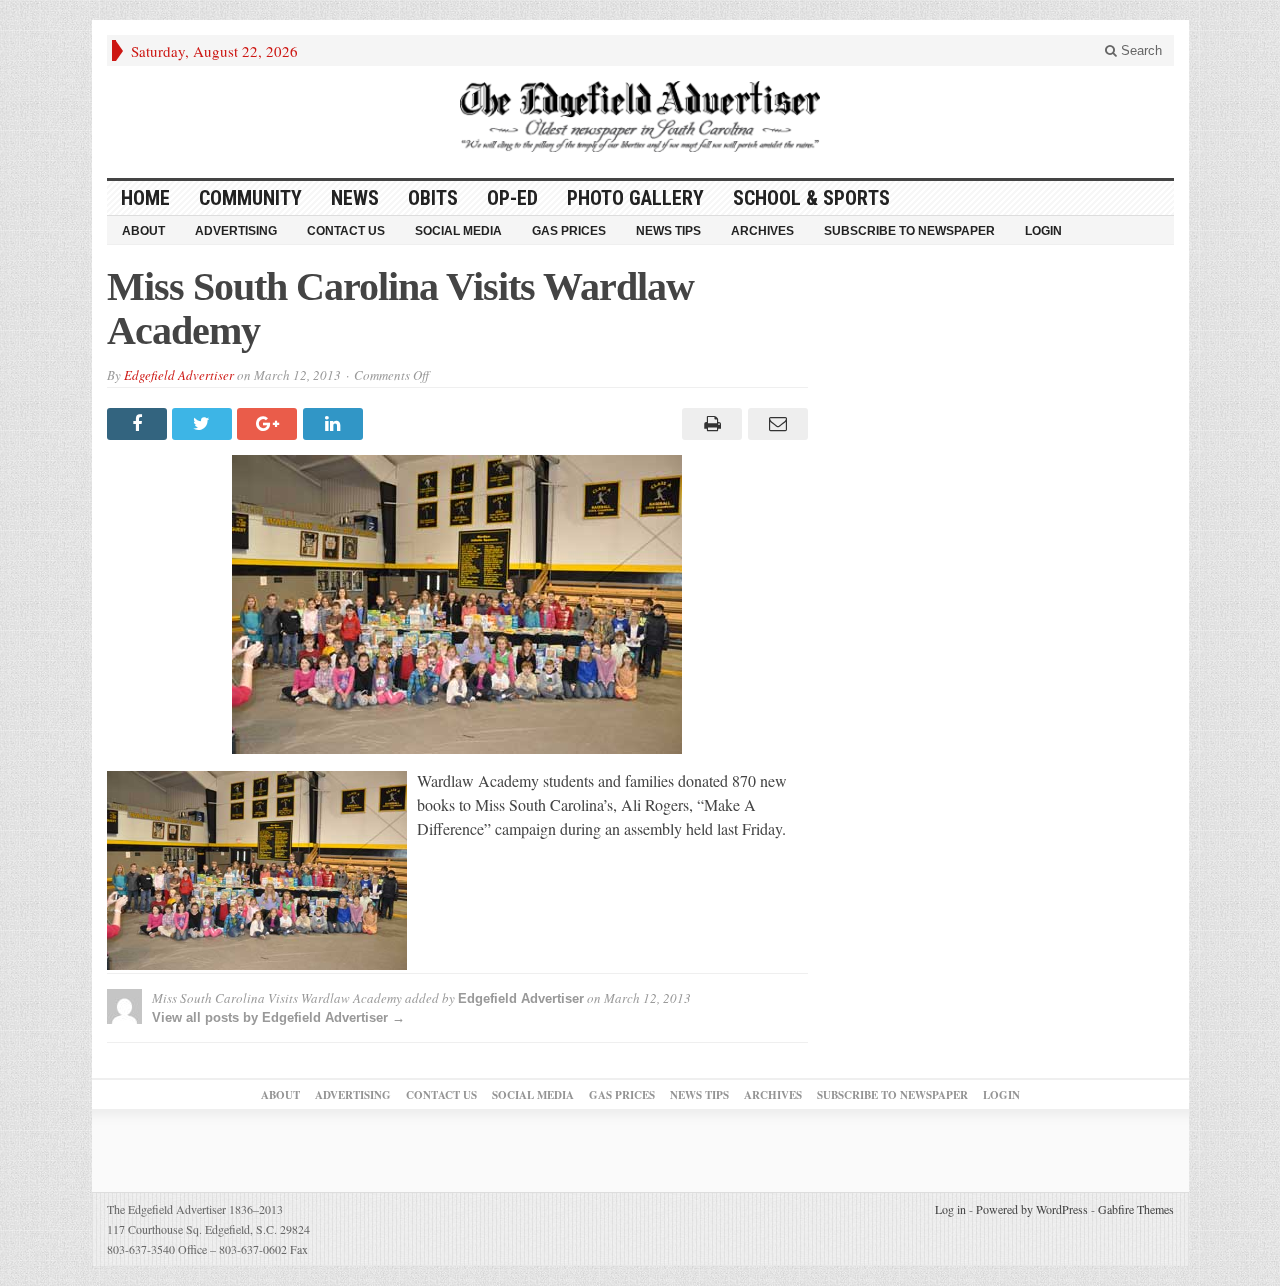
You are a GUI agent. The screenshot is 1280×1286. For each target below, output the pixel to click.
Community (250, 198)
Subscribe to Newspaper (909, 231)
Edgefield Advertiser (179, 375)
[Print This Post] (709, 424)
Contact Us (346, 231)
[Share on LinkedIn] (335, 424)
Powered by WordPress (1032, 1209)
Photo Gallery (635, 198)
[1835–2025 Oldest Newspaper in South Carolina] (640, 116)
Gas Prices (569, 231)
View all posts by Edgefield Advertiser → (278, 1017)
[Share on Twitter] (204, 424)
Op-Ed (512, 198)
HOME (145, 198)
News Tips (668, 231)
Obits (433, 198)
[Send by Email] (774, 424)
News (355, 198)
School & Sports (811, 198)
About (143, 231)
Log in (950, 1209)
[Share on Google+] (269, 424)
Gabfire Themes (1136, 1209)
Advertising (236, 231)
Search (1139, 50)
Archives (762, 231)
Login (1043, 231)
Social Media (458, 231)
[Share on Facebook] (139, 424)
